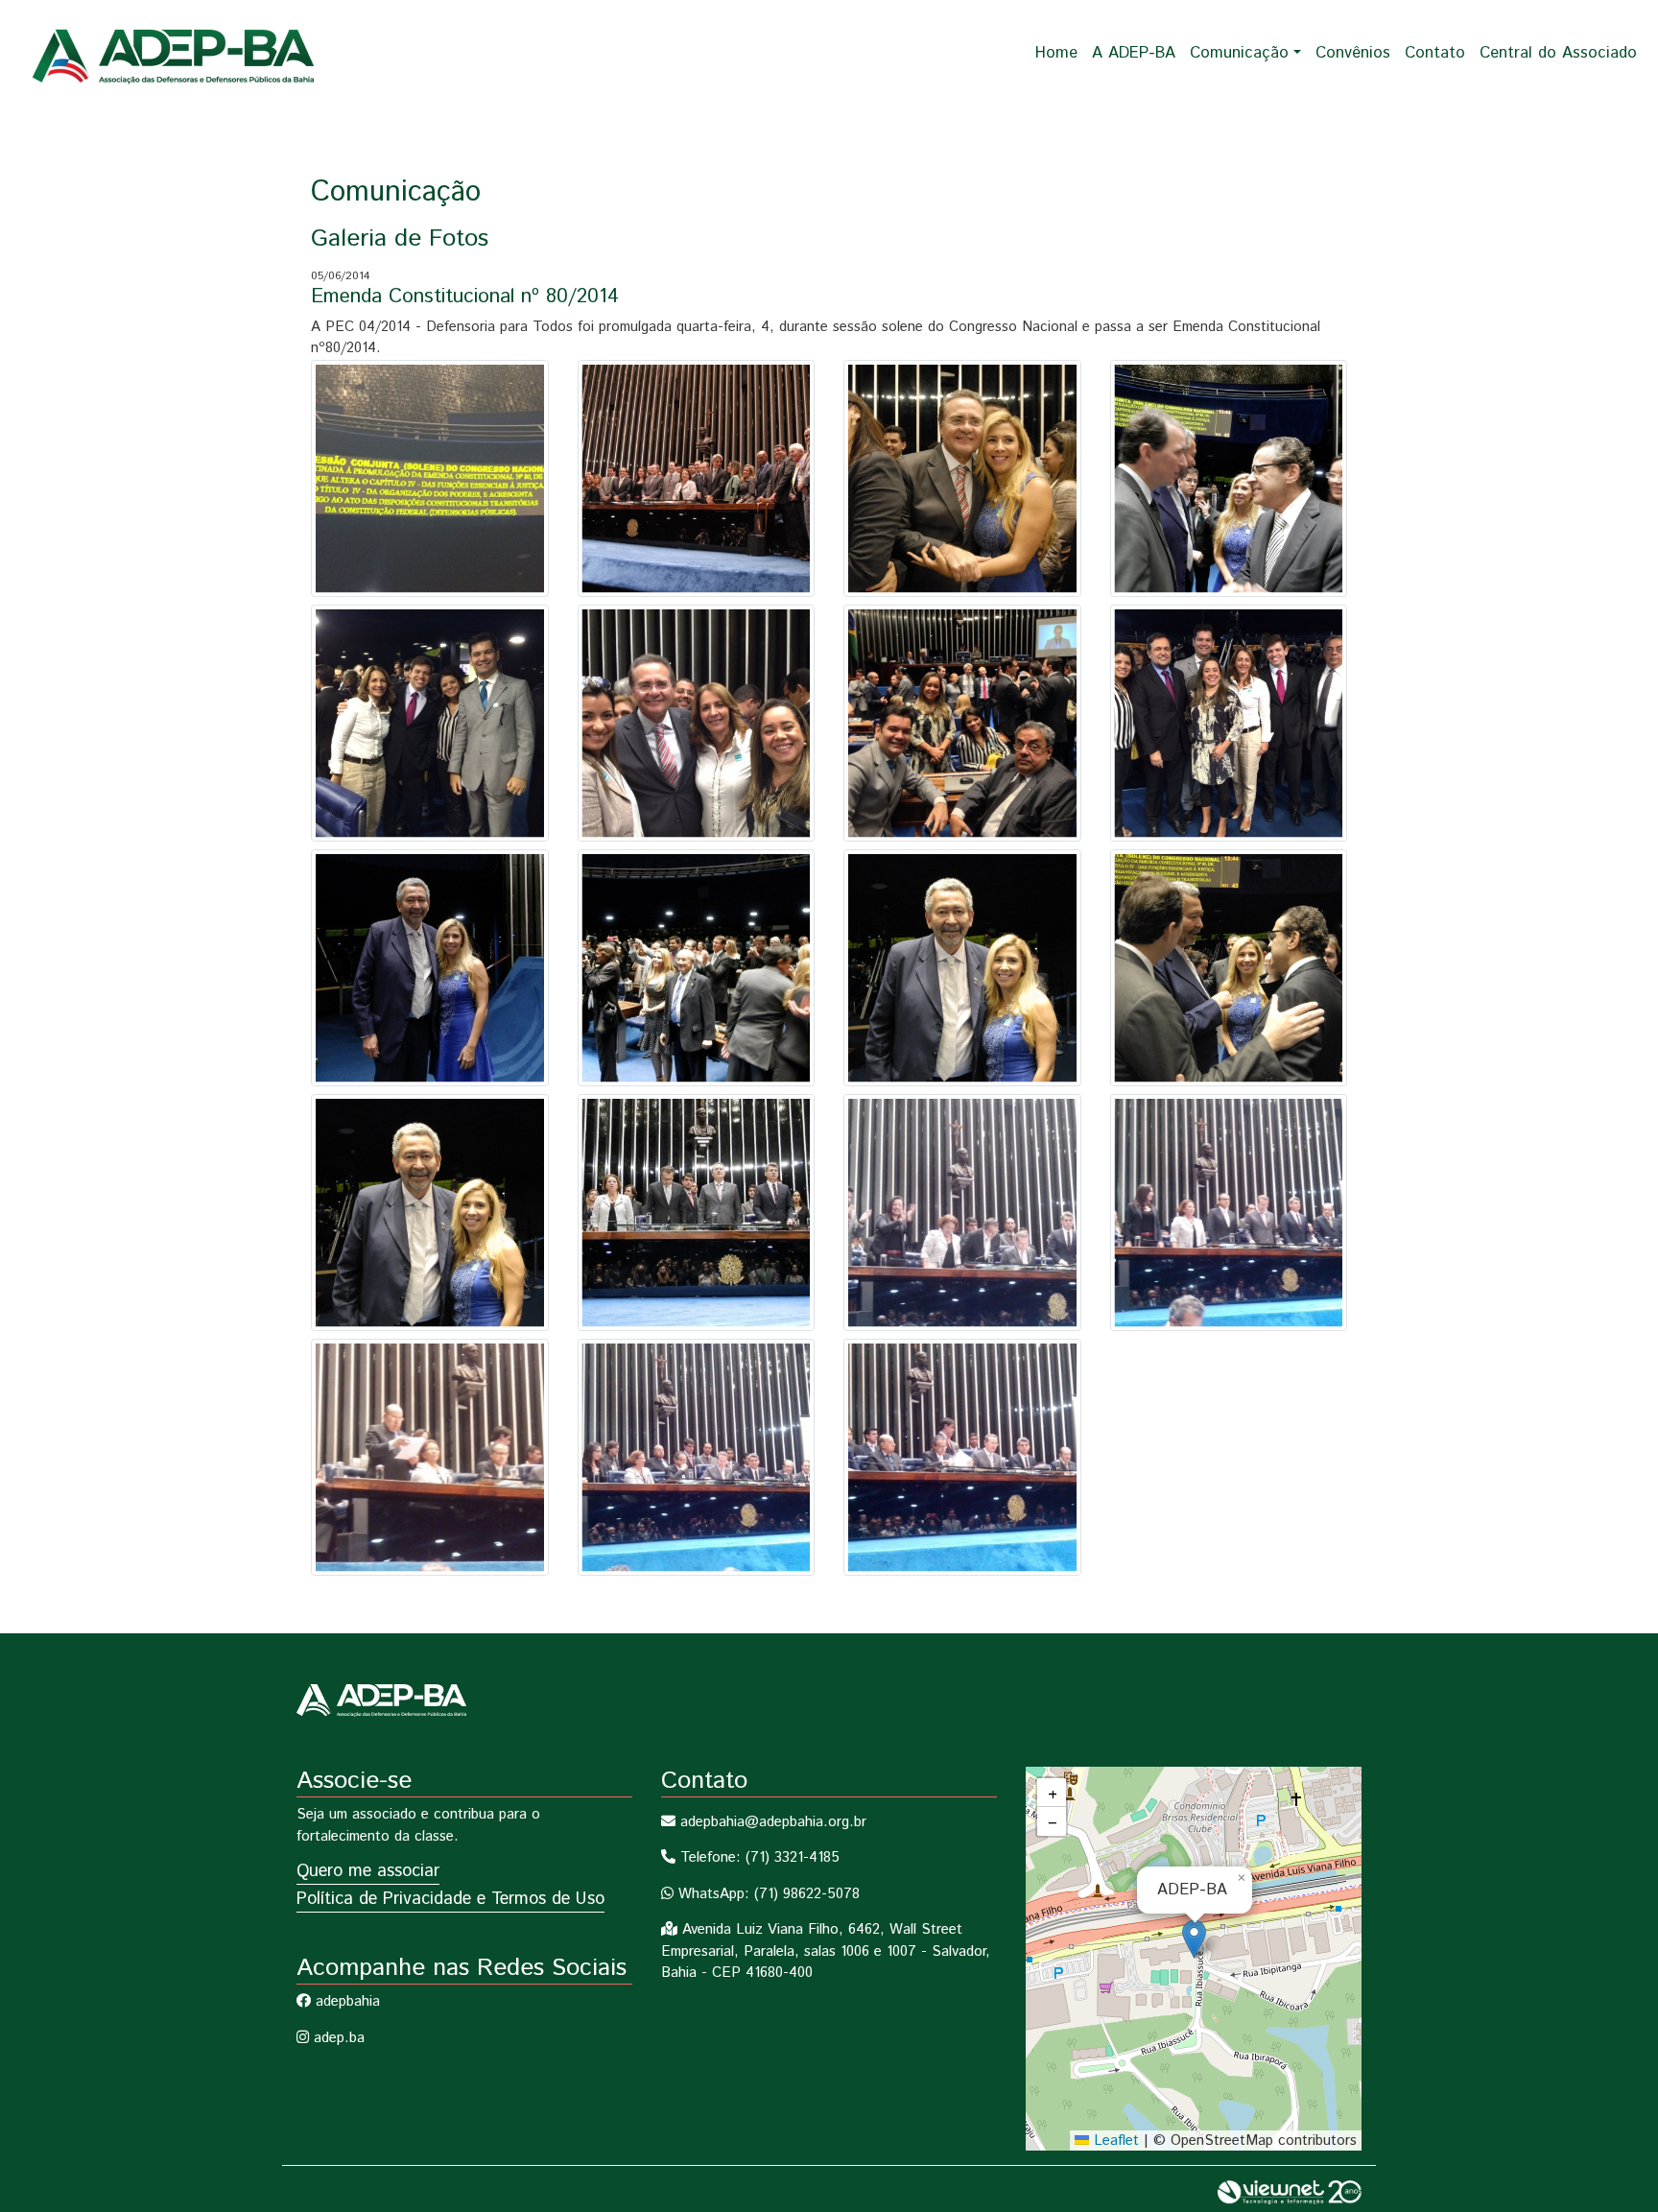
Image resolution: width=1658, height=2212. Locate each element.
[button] (1194, 1939)
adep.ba (337, 2038)
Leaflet (1114, 2141)
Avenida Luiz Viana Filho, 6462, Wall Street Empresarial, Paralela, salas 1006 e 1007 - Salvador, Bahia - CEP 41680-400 (826, 1951)
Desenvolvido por (1160, 2192)
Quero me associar (368, 1871)
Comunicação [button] (1239, 53)
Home (1056, 53)
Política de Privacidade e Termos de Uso (450, 1899)
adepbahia (345, 2001)
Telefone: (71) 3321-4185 (758, 1857)
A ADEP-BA (1134, 53)
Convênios (1353, 53)
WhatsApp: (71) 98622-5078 (767, 1894)
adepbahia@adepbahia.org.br (771, 1822)
